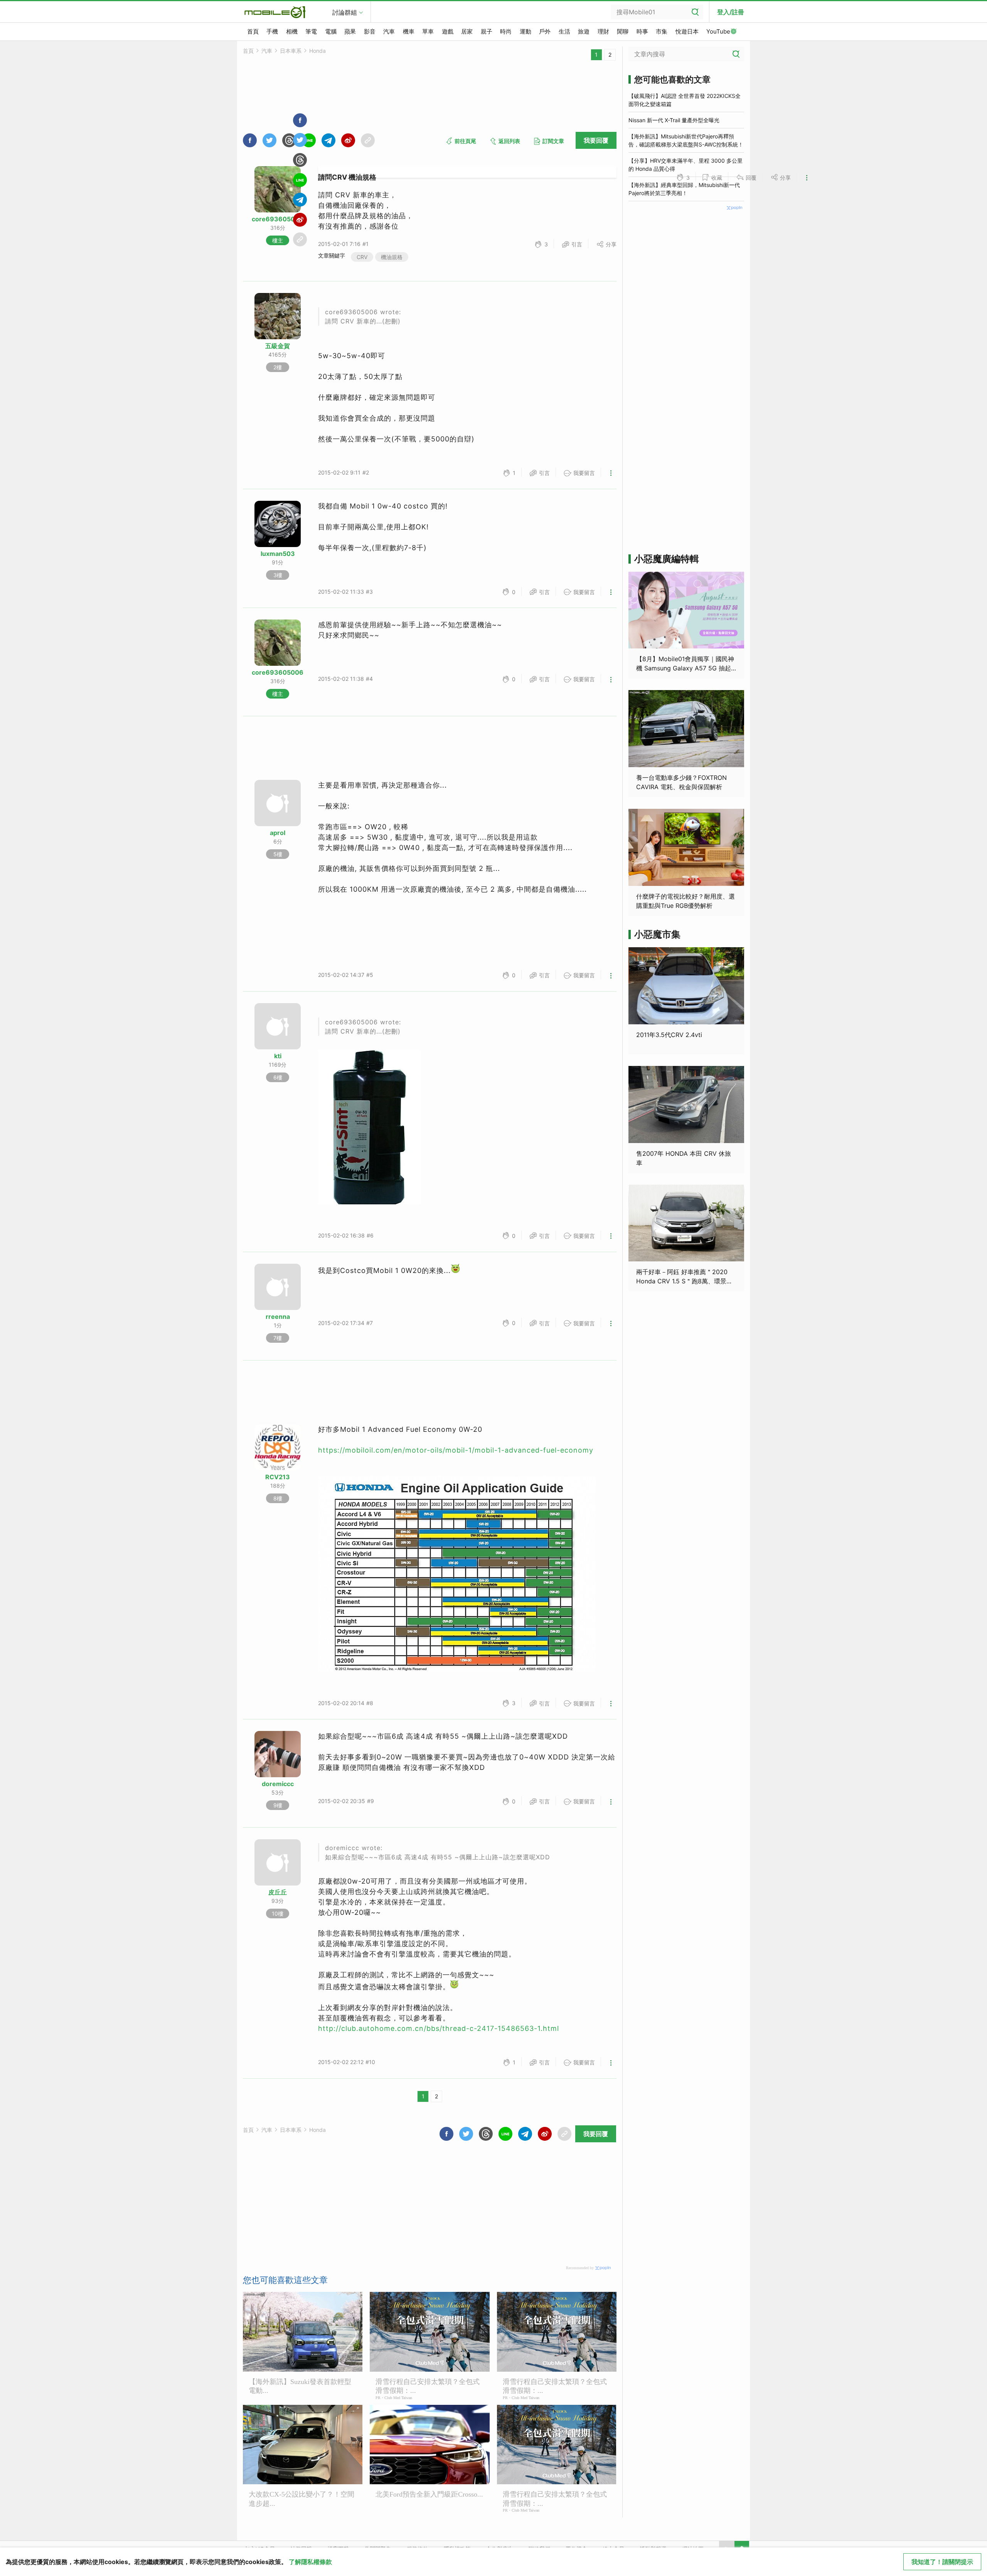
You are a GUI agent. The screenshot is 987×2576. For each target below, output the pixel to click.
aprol (278, 833)
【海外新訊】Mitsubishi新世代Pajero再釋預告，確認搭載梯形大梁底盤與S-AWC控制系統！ (686, 140)
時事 (642, 31)
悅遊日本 (687, 31)
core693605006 (278, 219)
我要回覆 (596, 140)
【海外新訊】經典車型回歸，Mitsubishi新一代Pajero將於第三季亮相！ (684, 189)
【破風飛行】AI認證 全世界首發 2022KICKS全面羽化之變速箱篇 (685, 100)
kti (278, 1056)
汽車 (389, 31)
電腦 (331, 31)
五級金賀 (278, 346)
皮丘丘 (278, 1892)
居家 (467, 31)
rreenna (278, 1317)
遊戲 (448, 31)
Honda (317, 51)
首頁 (253, 31)
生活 (564, 31)
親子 (487, 31)
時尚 (506, 31)
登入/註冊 (731, 12)
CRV (362, 257)
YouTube (718, 31)
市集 (662, 31)
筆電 (311, 31)
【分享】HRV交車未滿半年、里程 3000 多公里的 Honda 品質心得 (686, 165)
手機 (272, 31)
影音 (370, 31)
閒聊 (623, 31)
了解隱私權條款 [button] (310, 2562)
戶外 (545, 31)
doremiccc (278, 1784)
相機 (292, 31)
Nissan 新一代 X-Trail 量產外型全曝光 (674, 120)
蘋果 (350, 31)
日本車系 (291, 51)
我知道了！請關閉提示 (942, 2562)
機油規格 (392, 257)
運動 (526, 31)
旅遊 (584, 31)
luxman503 (278, 554)
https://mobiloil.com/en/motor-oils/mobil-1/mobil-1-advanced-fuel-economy (456, 1450)
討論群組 (345, 12)
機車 (409, 31)
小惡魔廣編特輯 (667, 559)
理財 (603, 31)
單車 (428, 31)
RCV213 (278, 1477)
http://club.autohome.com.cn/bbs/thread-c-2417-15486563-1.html (439, 2028)
